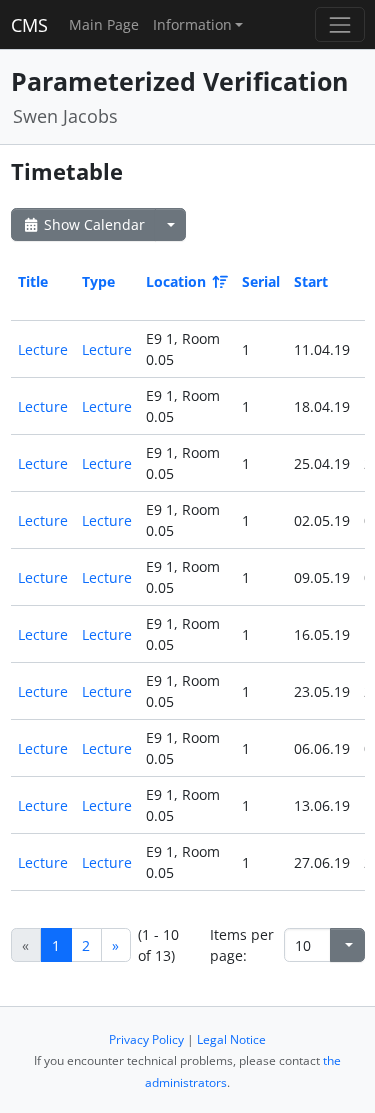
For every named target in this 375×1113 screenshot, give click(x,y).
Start (311, 281)
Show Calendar (92, 224)
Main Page (104, 24)
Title (33, 281)
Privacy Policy (146, 1039)
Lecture (43, 349)
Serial (261, 281)
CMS (29, 25)
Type (98, 281)
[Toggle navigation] (339, 24)
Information (192, 24)
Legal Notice (231, 1039)
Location (176, 281)
